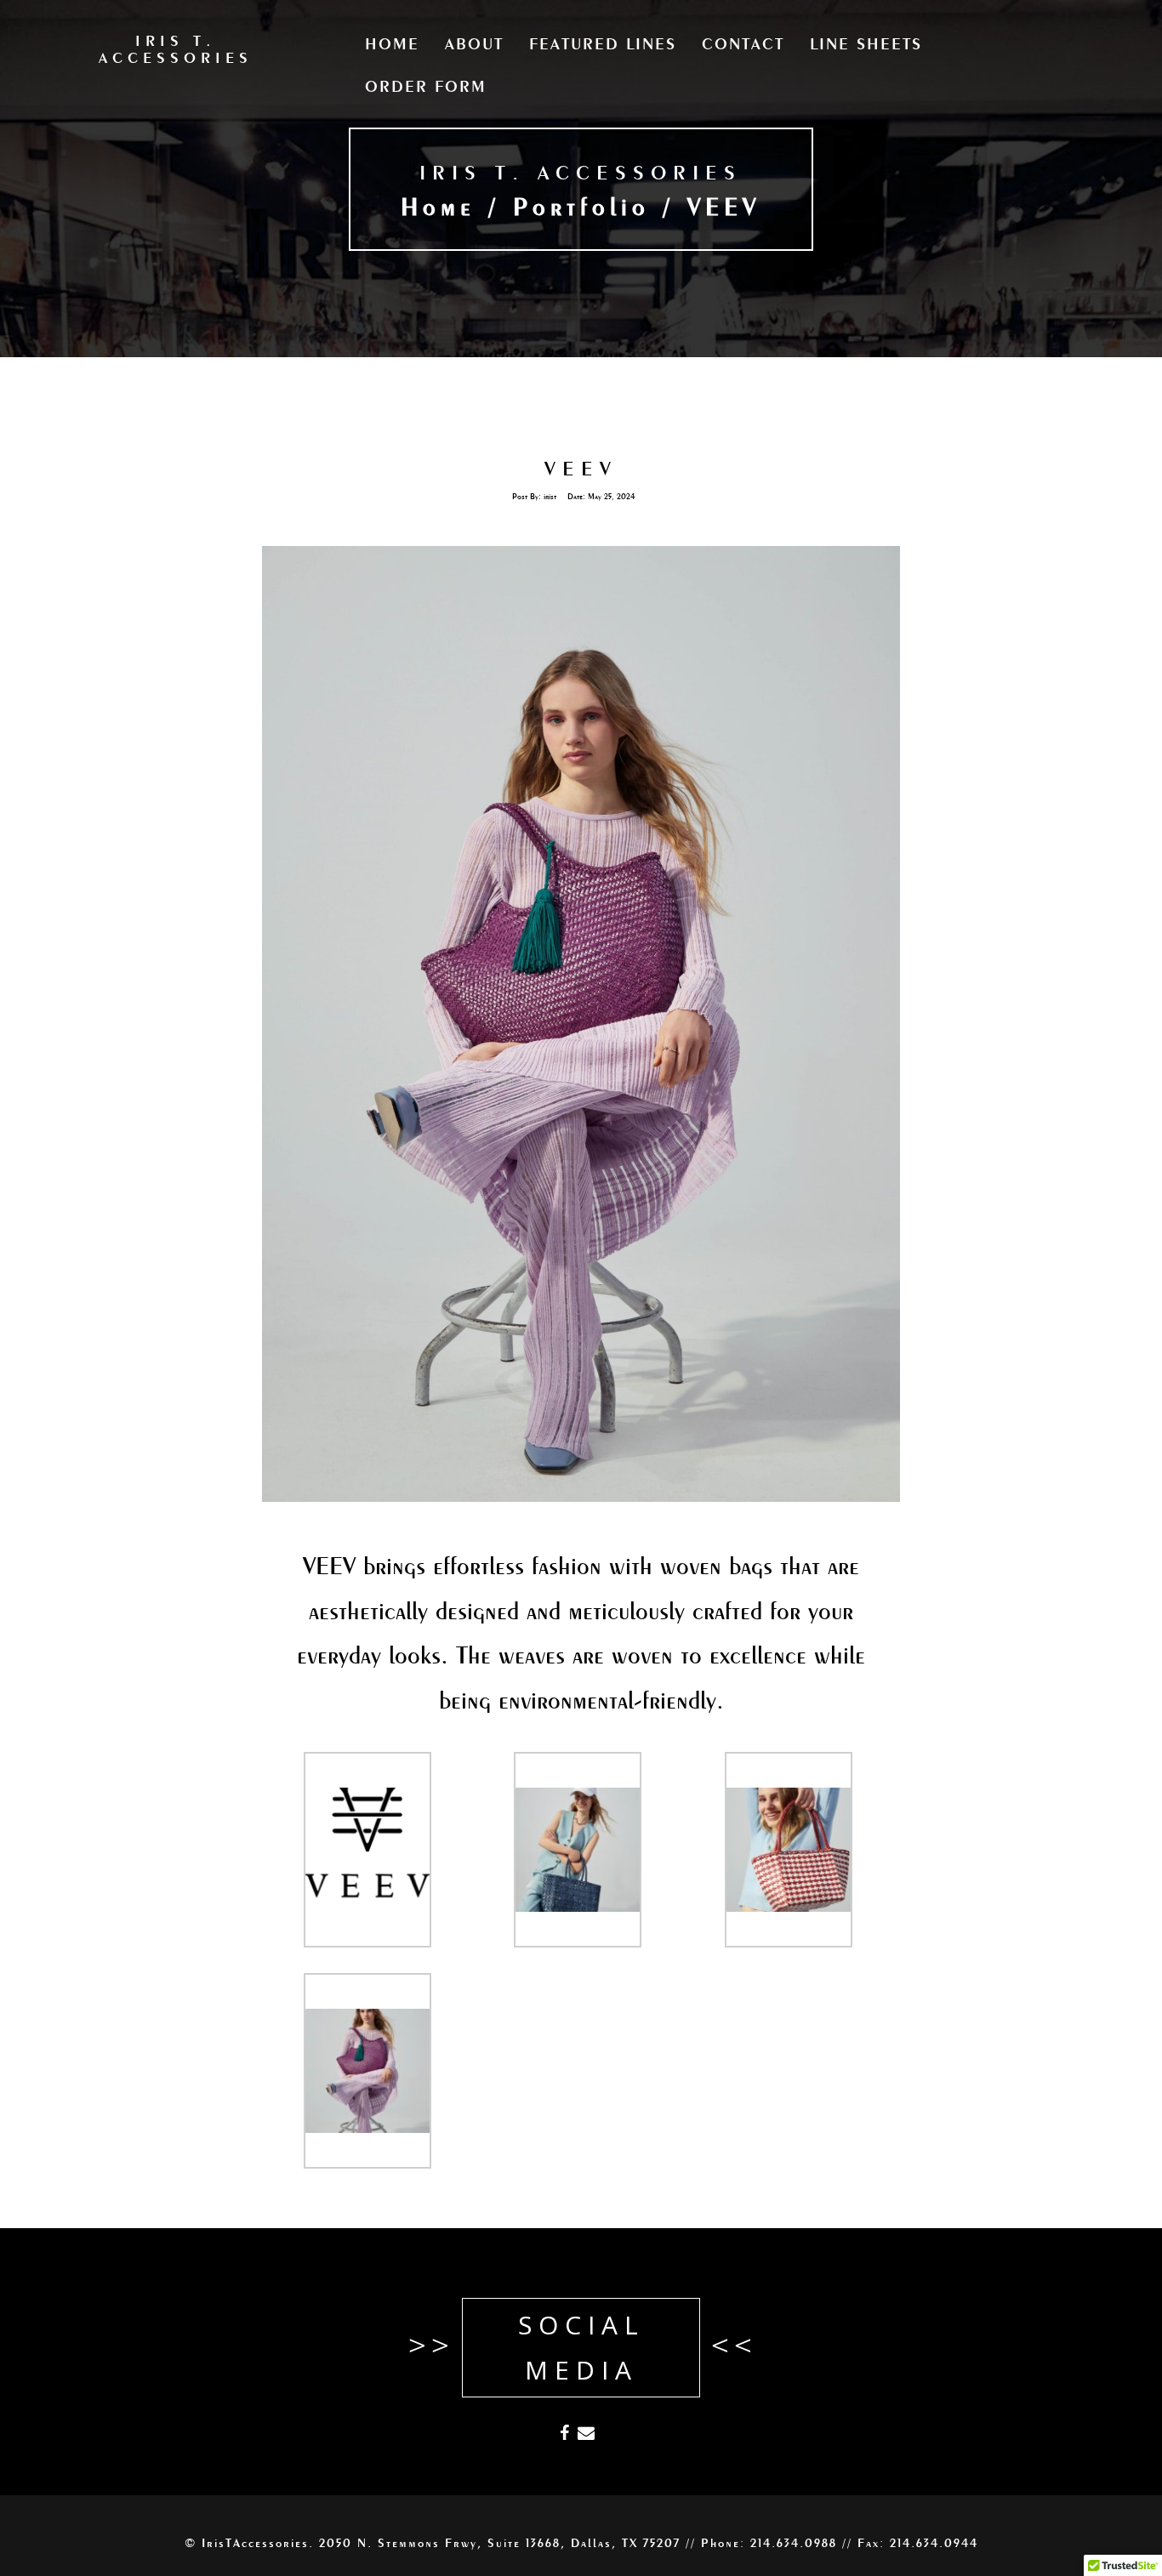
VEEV (581, 470)
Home (392, 45)
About (474, 45)
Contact (743, 45)
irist (550, 498)
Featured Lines (603, 45)
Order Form (426, 88)
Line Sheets (866, 45)
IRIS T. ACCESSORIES (581, 174)
